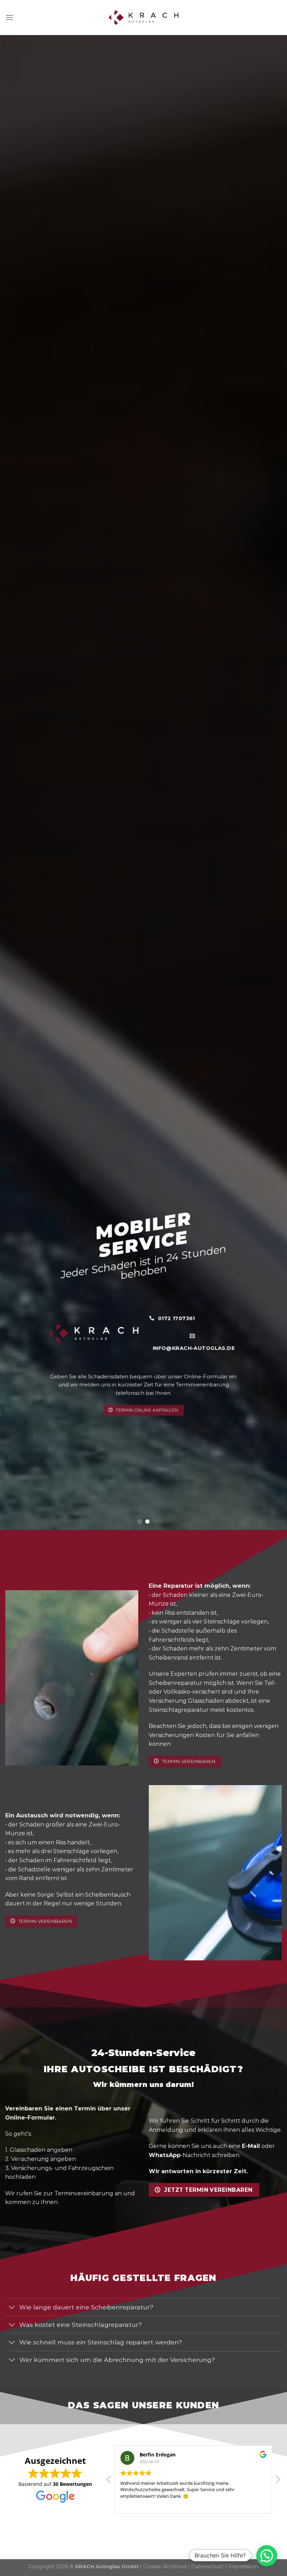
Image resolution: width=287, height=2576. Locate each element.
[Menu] (9, 17)
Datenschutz (207, 2567)
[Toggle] (12, 2308)
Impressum (243, 2567)
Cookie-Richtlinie (165, 2567)
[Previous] (15, 783)
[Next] (272, 783)
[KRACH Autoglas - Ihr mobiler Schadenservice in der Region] (143, 18)
